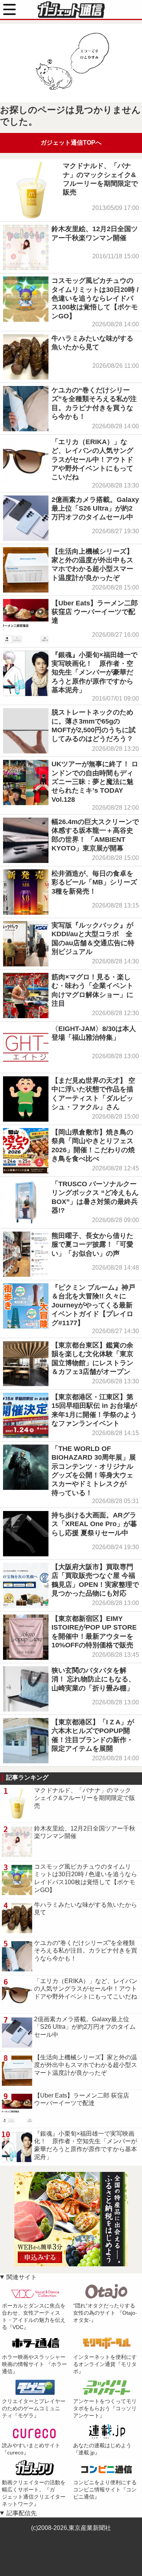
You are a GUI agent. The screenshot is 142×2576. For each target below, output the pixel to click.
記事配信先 (22, 2513)
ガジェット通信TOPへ (71, 143)
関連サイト (22, 2277)
